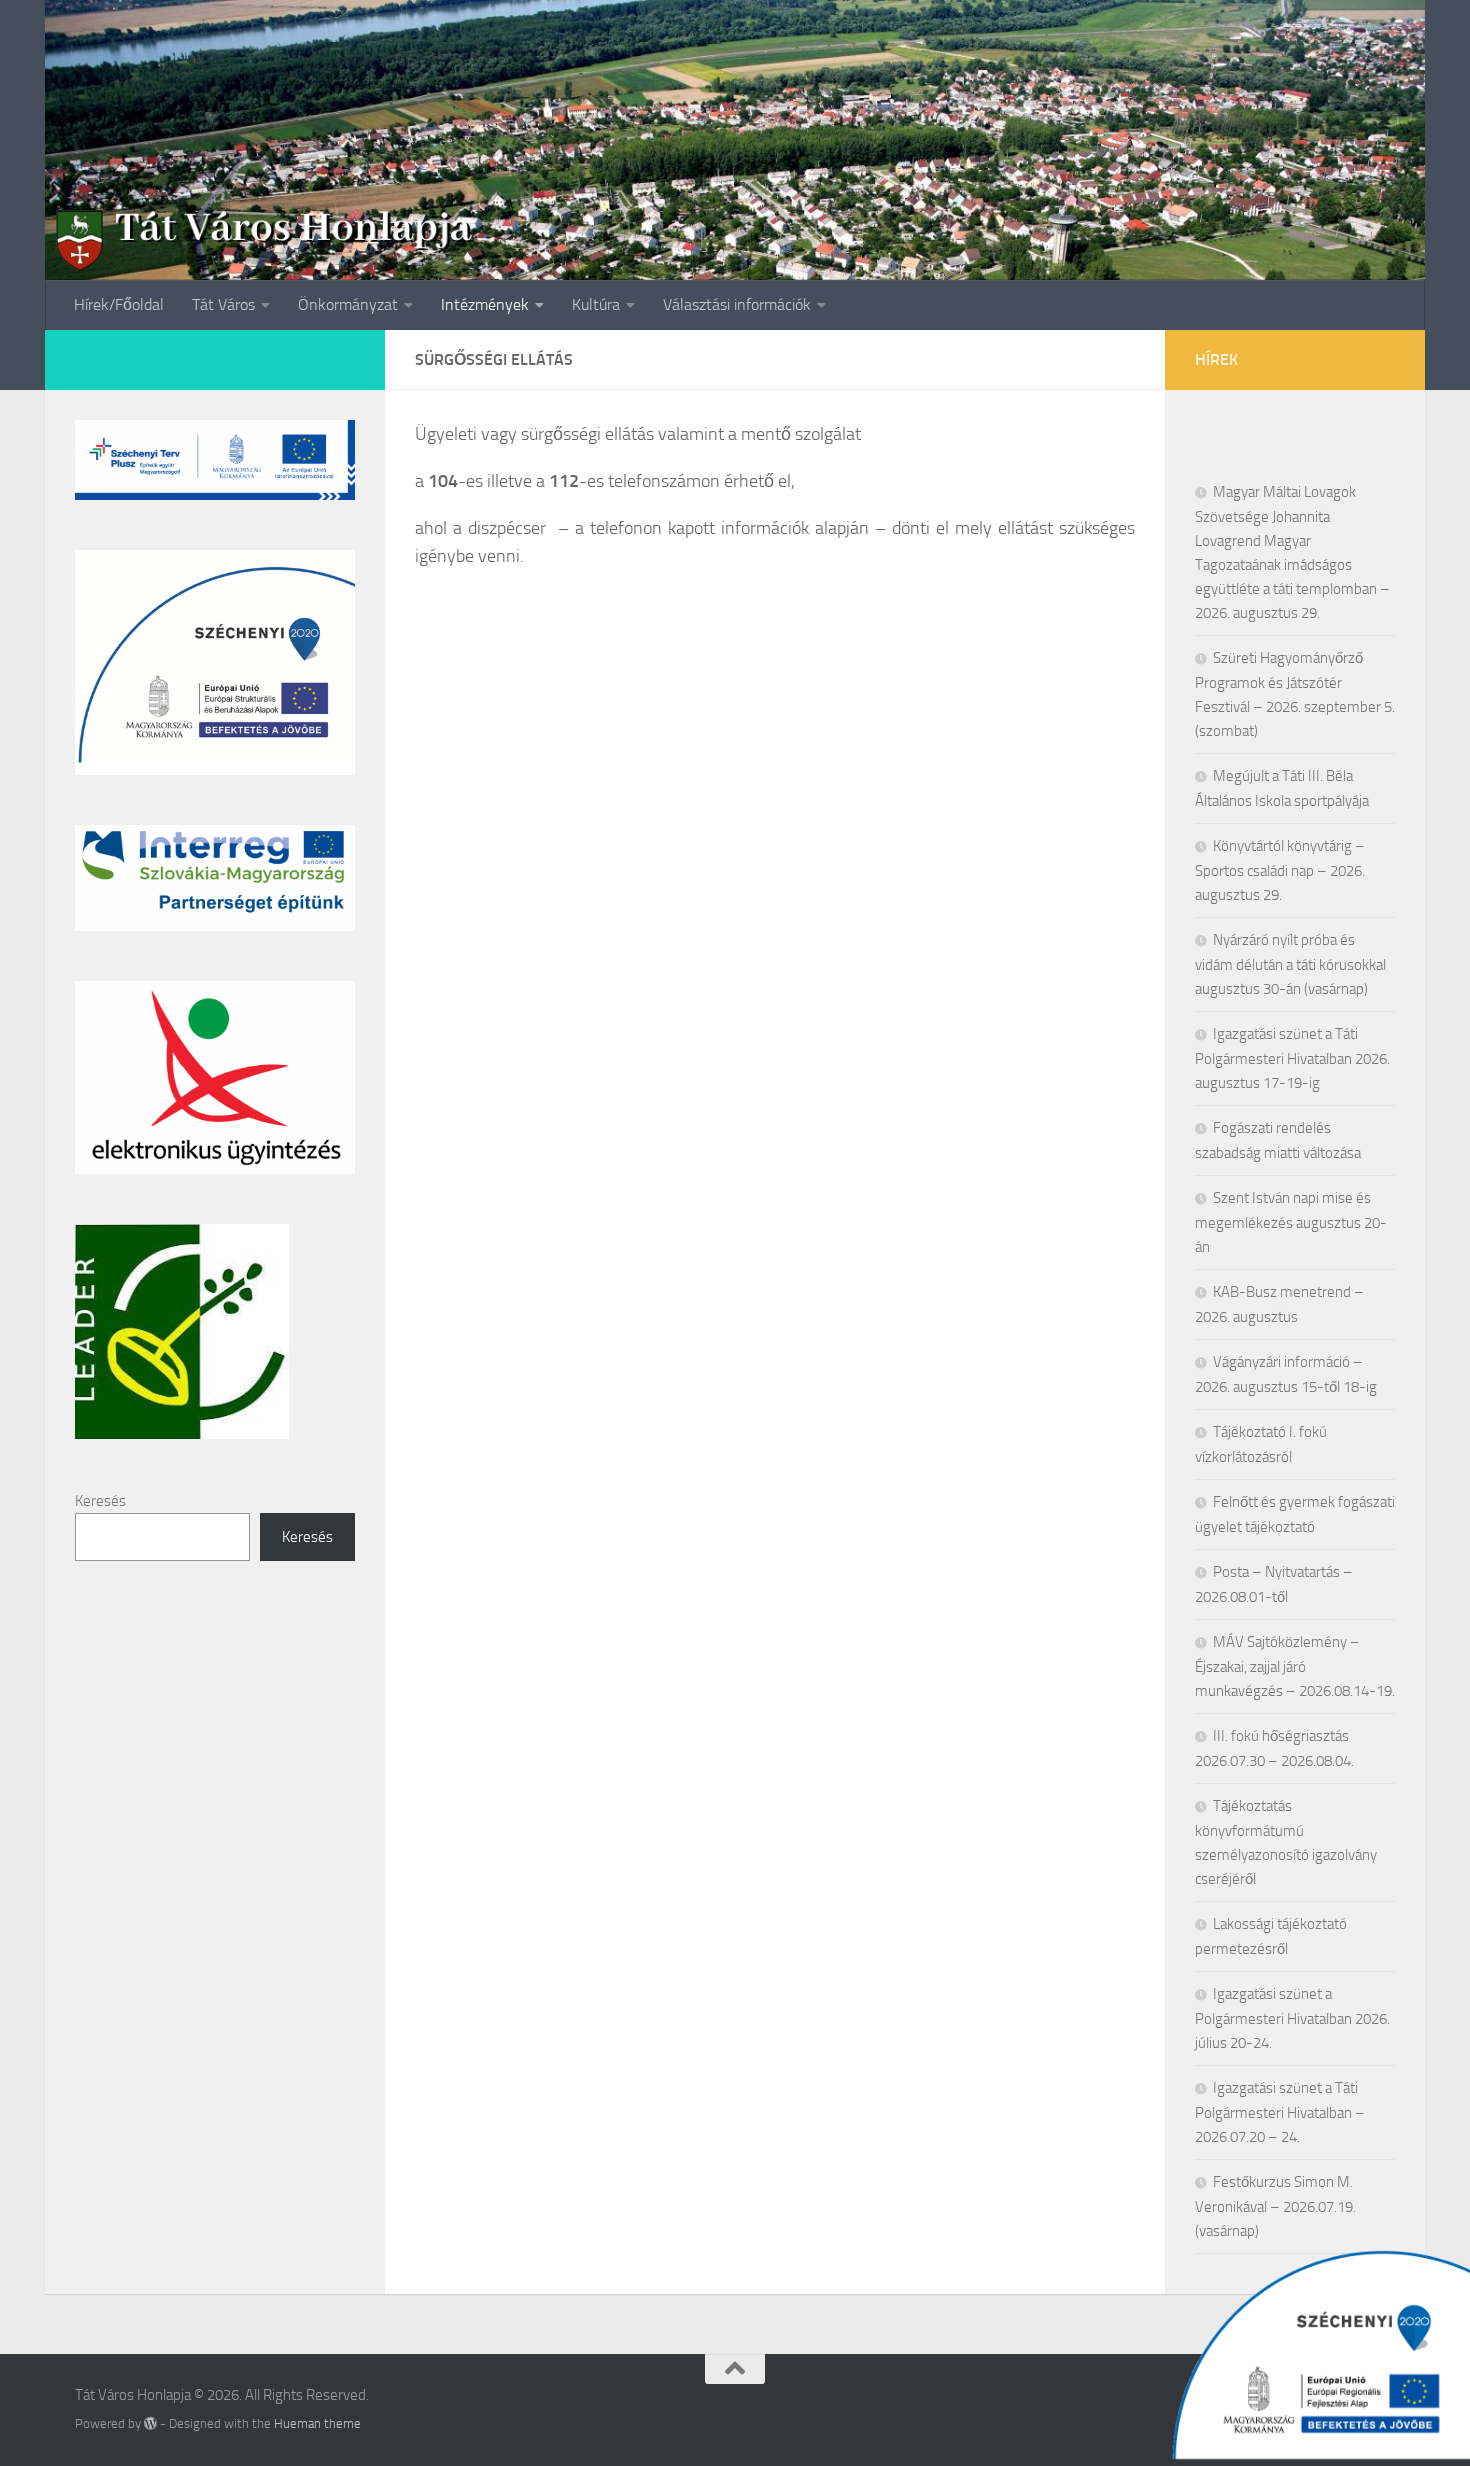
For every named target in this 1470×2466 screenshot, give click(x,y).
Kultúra (596, 304)
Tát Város (223, 304)
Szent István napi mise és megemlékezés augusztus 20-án (1291, 1222)
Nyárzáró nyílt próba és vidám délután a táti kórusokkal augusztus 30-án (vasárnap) (1290, 964)
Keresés (100, 1501)
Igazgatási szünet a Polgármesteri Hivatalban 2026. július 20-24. (1292, 2018)
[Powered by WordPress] (150, 2423)
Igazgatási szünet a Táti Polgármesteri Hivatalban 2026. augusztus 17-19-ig (1292, 1058)
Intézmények (485, 304)
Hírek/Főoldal (119, 304)
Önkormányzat (348, 304)
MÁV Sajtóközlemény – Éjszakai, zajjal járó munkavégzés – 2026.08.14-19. (1295, 1666)
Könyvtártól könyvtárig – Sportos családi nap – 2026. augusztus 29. (1280, 870)
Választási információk (737, 304)
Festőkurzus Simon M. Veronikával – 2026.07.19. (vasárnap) (1275, 2206)
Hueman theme (317, 2423)
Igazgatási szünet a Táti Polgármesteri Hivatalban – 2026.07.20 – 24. (1280, 2112)
